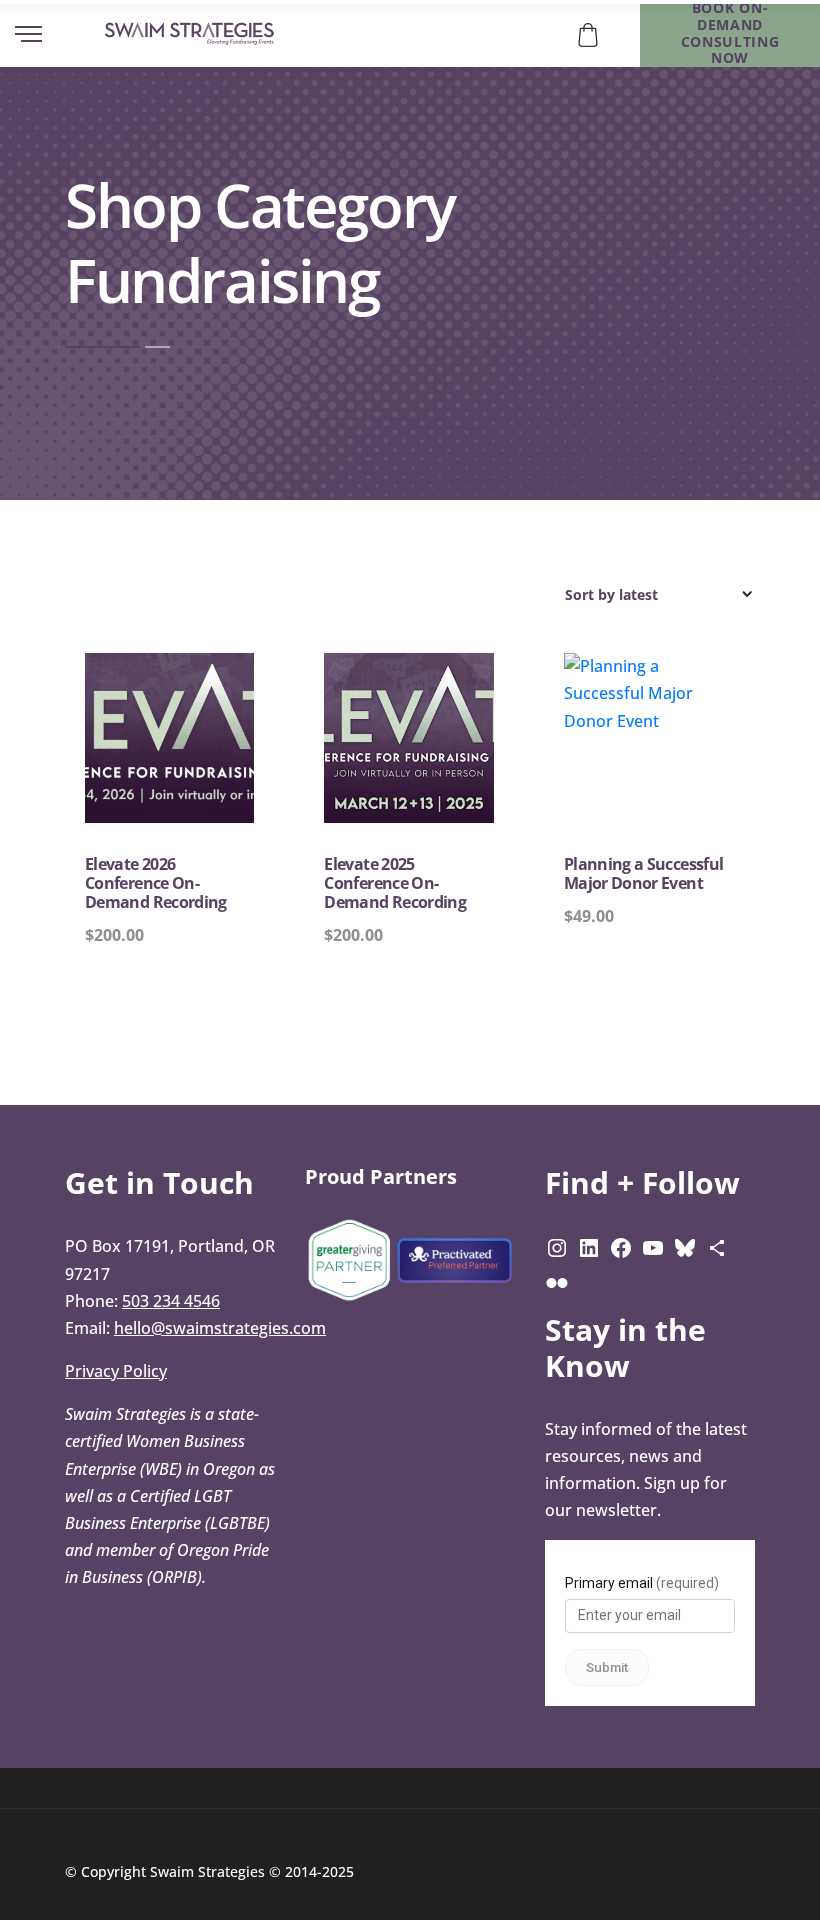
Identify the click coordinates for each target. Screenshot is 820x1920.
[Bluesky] (685, 1246)
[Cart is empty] (588, 33)
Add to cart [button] (182, 830)
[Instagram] (557, 1246)
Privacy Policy (116, 1371)
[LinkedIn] (589, 1246)
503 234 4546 (171, 1301)
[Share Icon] (717, 1246)
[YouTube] (653, 1246)
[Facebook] (621, 1246)
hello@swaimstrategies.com (220, 1328)
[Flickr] (557, 1282)
